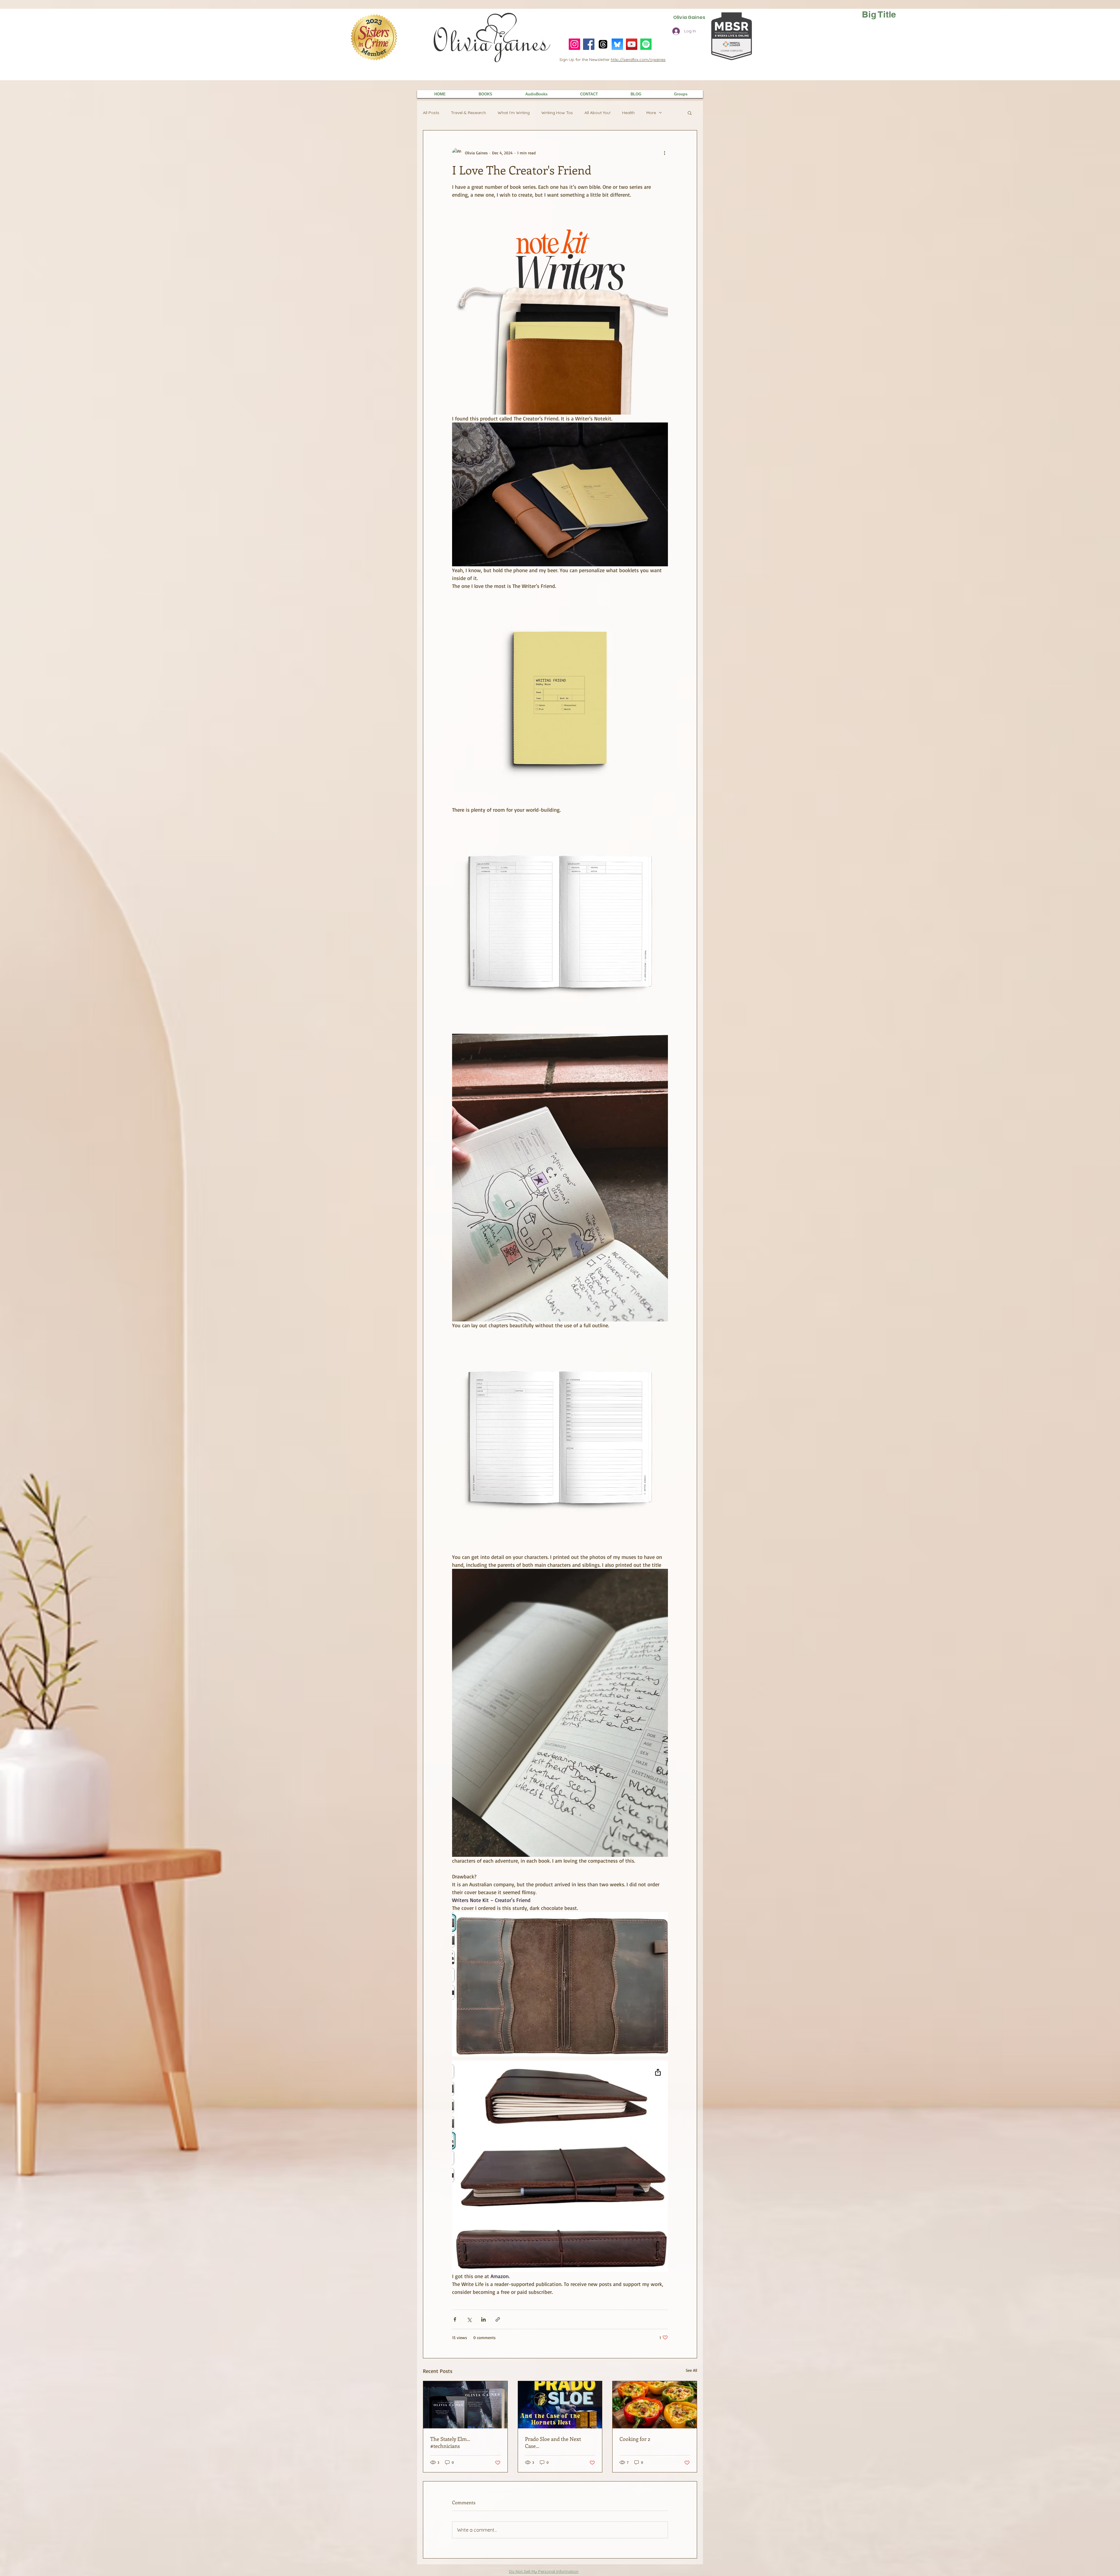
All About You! (597, 113)
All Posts (431, 113)
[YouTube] (632, 44)
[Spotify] (646, 44)
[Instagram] (574, 44)
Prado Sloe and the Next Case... (553, 2442)
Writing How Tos (557, 113)
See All (691, 2370)
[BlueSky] (617, 44)
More (651, 113)
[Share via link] (498, 2319)
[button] (690, 113)
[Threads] (603, 44)
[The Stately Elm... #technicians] (465, 2405)
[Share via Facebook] (455, 2319)
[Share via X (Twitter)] (469, 2319)
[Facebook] (589, 44)
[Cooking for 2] (655, 2405)
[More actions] (664, 153)
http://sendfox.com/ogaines (638, 60)
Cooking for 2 (635, 2439)
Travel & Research (468, 113)
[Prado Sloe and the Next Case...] (560, 2405)
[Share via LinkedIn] (483, 2319)
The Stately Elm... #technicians (450, 2442)
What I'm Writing (514, 113)
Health (628, 113)
